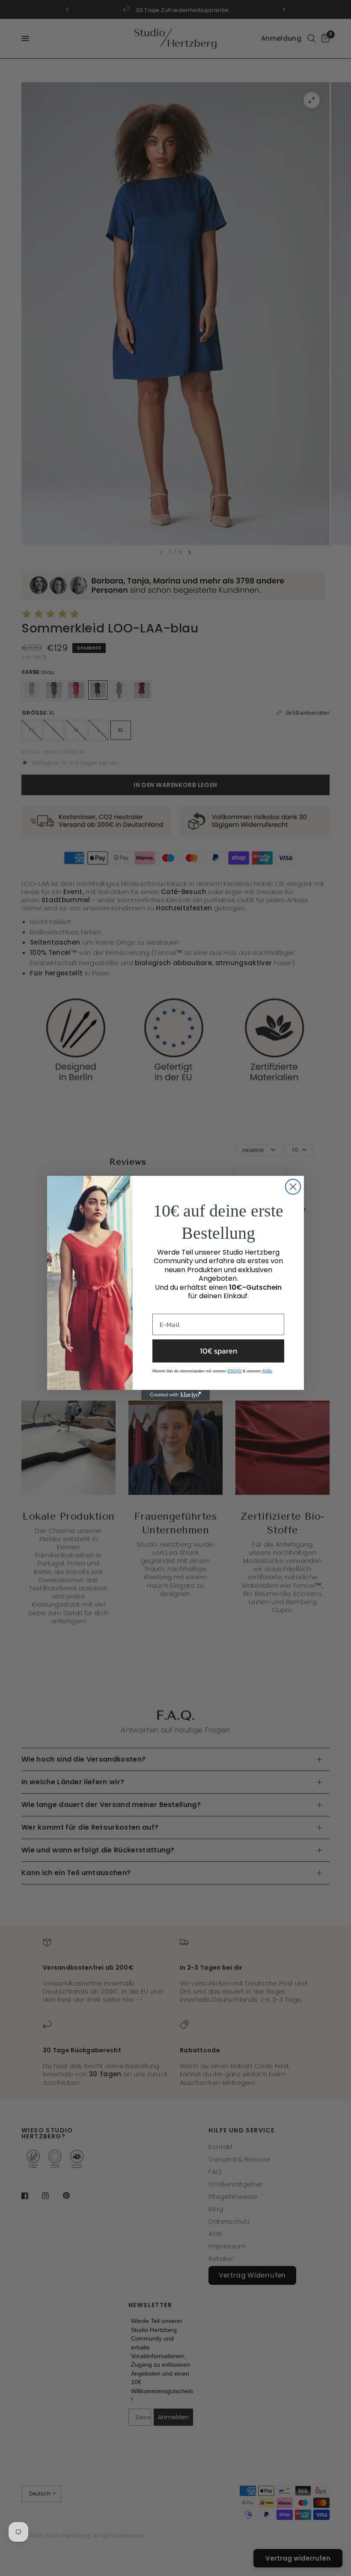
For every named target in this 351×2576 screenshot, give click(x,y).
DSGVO (234, 1371)
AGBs (267, 1371)
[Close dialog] (293, 1187)
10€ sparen (219, 1351)
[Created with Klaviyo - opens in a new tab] (175, 1395)
